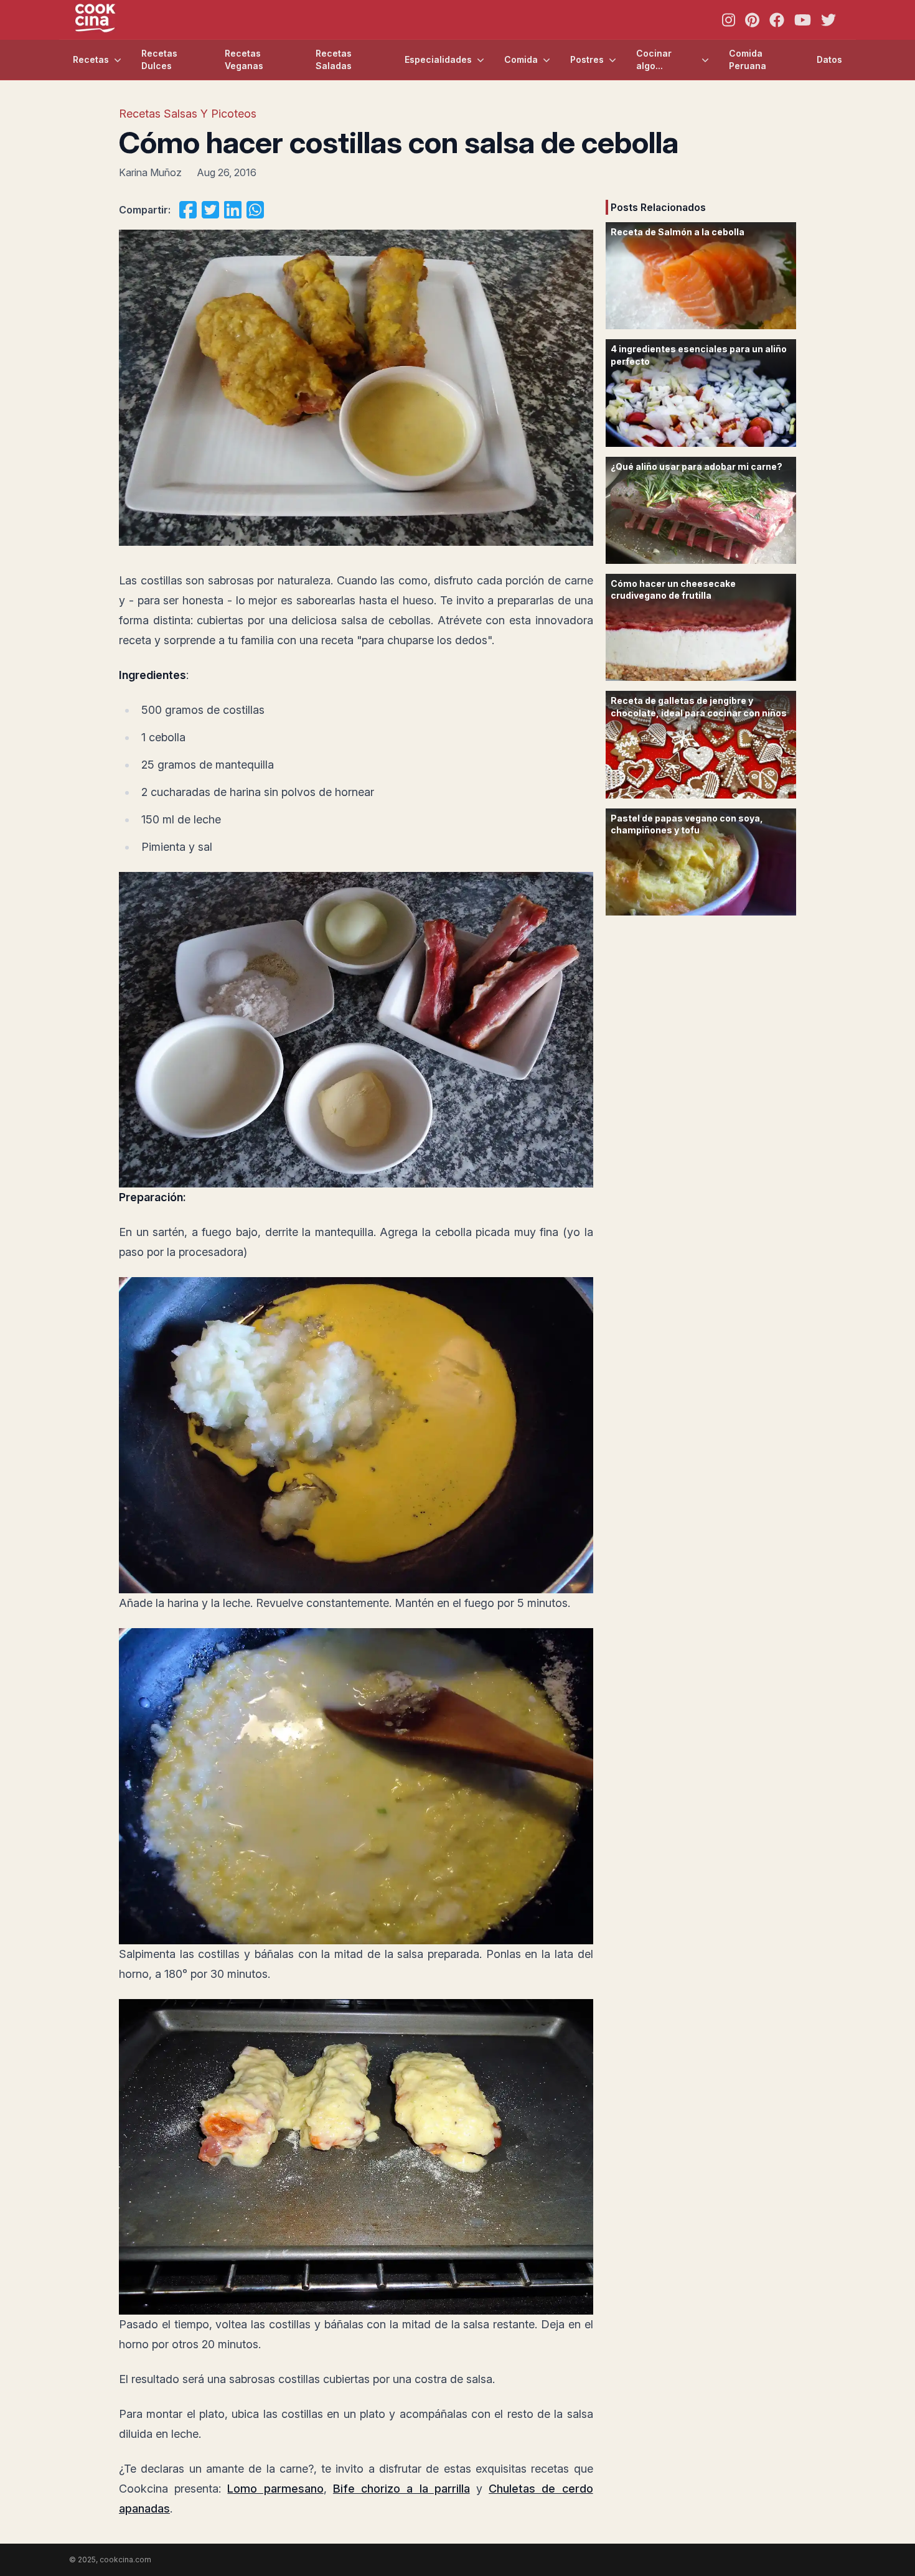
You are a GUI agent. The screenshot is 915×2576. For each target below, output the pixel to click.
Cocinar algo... (654, 59)
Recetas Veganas (244, 59)
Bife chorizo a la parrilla (401, 2489)
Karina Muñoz (150, 172)
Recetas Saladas (334, 59)
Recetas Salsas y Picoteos (188, 114)
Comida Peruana (748, 59)
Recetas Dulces (159, 59)
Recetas (91, 59)
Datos (829, 59)
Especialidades (438, 59)
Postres (587, 59)
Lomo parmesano (275, 2489)
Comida (521, 59)
